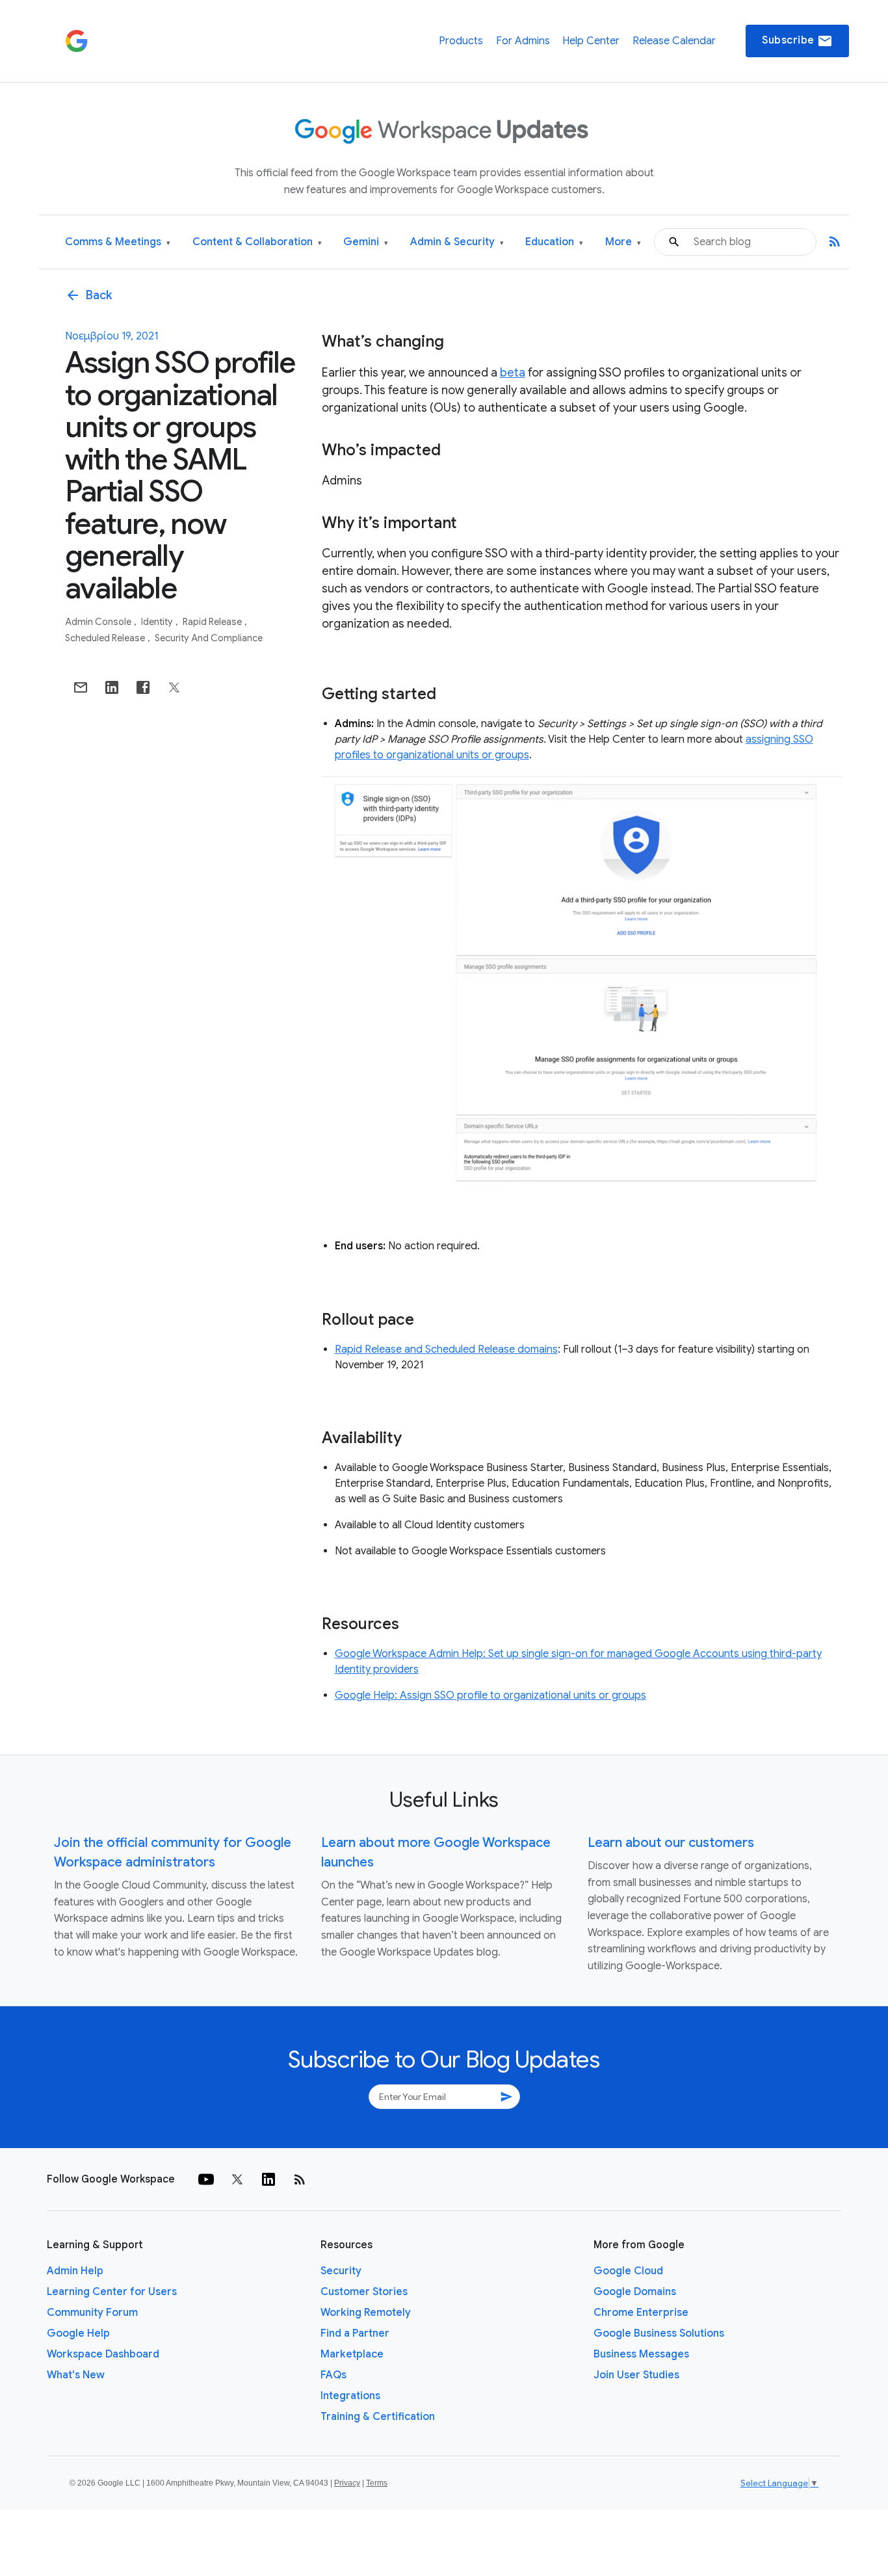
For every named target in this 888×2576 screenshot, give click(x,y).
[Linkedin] (268, 2179)
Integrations (350, 2396)
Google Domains (635, 2292)
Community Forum (92, 2313)
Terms (377, 2483)
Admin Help (75, 2271)
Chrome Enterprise (641, 2313)
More (623, 242)
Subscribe (797, 41)
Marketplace (352, 2354)
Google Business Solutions (659, 2333)
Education (554, 242)
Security (341, 2271)
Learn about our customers (671, 1843)
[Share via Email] (81, 687)
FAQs (333, 2375)
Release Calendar (674, 41)
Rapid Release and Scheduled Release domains (446, 1349)
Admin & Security (457, 242)
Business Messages (641, 2354)
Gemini (366, 242)
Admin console (99, 622)
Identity (158, 622)
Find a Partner (355, 2333)
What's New (76, 2375)
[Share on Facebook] (143, 687)
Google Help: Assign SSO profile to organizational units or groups (490, 1695)
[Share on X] (174, 687)
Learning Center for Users (112, 2292)
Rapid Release (213, 622)
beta (513, 373)
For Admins (523, 41)
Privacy (347, 2483)
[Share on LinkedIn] (112, 687)
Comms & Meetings (118, 242)
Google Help (78, 2333)
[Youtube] (206, 2179)
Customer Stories (364, 2292)
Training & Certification (378, 2417)
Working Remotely (366, 2313)
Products (461, 41)
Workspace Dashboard (103, 2354)
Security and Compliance (209, 638)
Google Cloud (628, 2271)
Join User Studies (636, 2375)
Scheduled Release (106, 638)
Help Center (591, 41)
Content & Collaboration (257, 242)
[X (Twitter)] (237, 2179)
